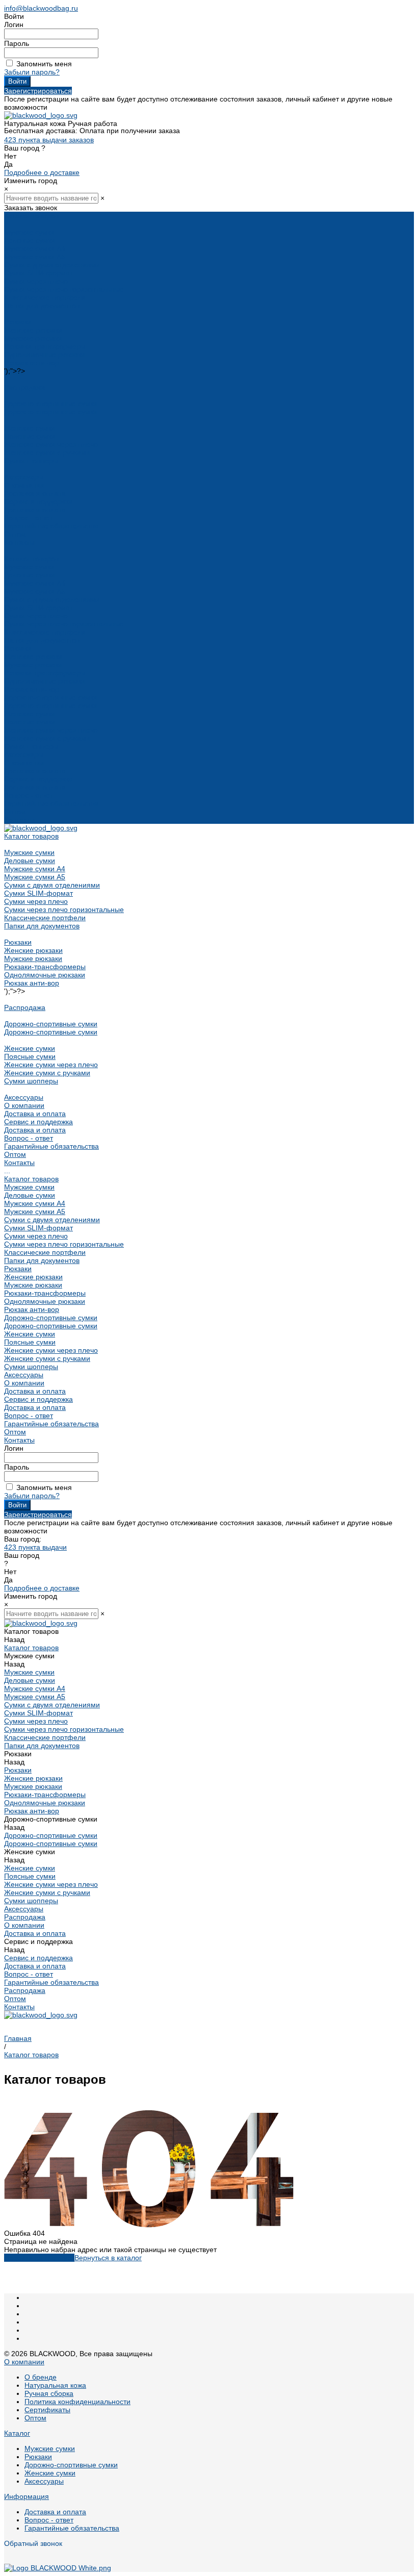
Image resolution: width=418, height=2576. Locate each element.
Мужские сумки (29, 232)
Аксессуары (24, 477)
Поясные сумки (30, 436)
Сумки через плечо (36, 281)
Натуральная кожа (55, 2385)
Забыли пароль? (32, 72)
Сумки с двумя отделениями (52, 265)
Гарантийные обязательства (51, 526)
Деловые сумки (30, 240)
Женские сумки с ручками (47, 452)
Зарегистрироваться (38, 91)
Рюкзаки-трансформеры (45, 346)
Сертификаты (47, 2410)
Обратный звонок (33, 2543)
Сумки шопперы (31, 461)
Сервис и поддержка (38, 779)
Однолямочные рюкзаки (45, 355)
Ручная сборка (49, 2393)
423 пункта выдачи (35, 1547)
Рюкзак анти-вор (32, 363)
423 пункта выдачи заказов (49, 140)
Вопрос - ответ (29, 518)
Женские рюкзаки (33, 330)
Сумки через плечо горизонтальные (64, 289)
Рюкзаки (18, 322)
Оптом (15, 812)
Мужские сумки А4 (35, 248)
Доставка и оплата (35, 510)
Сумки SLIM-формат (38, 273)
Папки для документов (42, 306)
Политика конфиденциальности (77, 2402)
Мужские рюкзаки (33, 338)
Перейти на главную (39, 2258)
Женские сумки (30, 428)
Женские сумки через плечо (51, 444)
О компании (24, 763)
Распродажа (25, 387)
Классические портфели (45, 297)
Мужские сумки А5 (35, 257)
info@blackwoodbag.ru (41, 8)
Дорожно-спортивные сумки (51, 403)
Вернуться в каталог (108, 2258)
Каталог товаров (31, 559)
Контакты (19, 820)
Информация (27, 2496)
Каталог (17, 2433)
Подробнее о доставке (42, 172)
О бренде (41, 2377)
